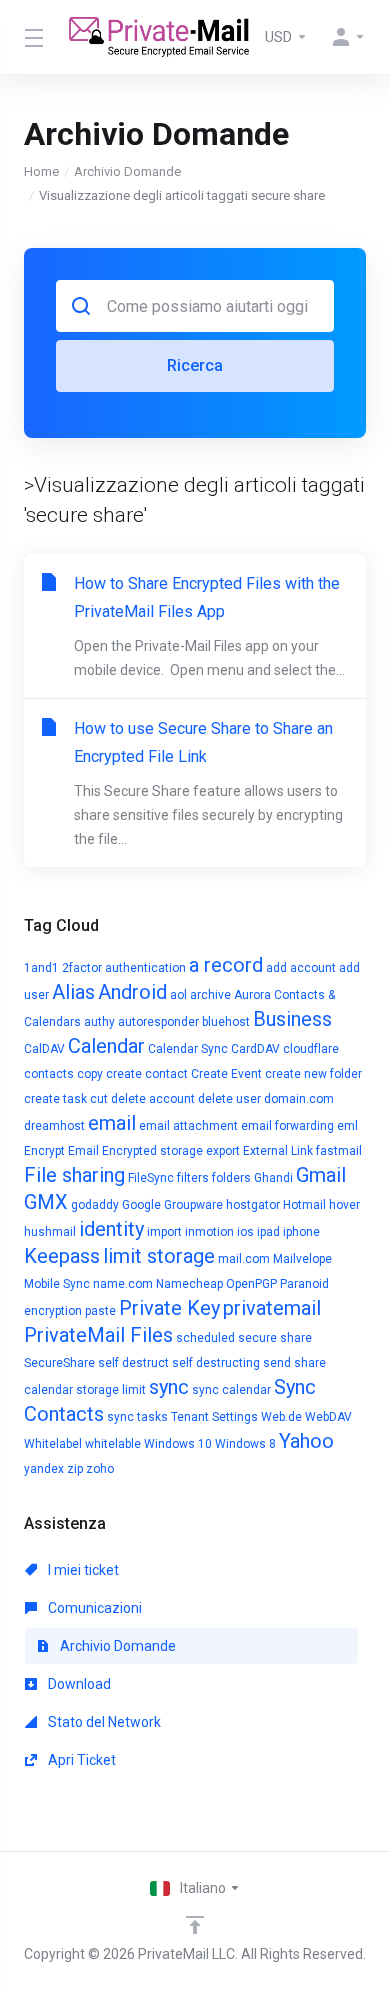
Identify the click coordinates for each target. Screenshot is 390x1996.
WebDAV (328, 1417)
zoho (100, 1469)
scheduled (205, 1338)
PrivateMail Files (98, 1335)
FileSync (151, 1178)
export (223, 1151)
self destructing (216, 1363)
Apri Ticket (80, 1760)
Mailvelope (302, 1259)
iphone (301, 1232)
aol (178, 995)
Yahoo (306, 1441)
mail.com (244, 1259)
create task (55, 1099)
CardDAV (255, 1049)
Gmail (321, 1175)
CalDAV (44, 1049)
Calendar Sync (188, 1049)
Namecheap (189, 1284)
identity (111, 1229)
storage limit (111, 1390)
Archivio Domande (127, 171)
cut (99, 1099)
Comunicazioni (93, 1608)
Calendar (106, 1046)
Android (132, 992)
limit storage (159, 1256)
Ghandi (273, 1178)
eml (347, 1126)
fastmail (339, 1151)
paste (100, 1311)
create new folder (313, 1074)
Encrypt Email (61, 1151)
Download (78, 1684)
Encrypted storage (152, 1151)
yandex (44, 1469)
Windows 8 (245, 1444)
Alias (73, 992)
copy (90, 1074)
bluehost (226, 1022)
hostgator (253, 1205)
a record (226, 965)
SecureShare (59, 1363)
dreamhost (54, 1126)
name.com (123, 1284)
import (164, 1232)
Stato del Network (103, 1722)
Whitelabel (53, 1444)
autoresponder (158, 1022)
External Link (278, 1151)
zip (75, 1469)
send (277, 1363)
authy (99, 1022)
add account (301, 968)
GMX (46, 1202)
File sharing (74, 1175)
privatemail (272, 1308)
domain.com (299, 1099)
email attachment (188, 1126)
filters (193, 1178)
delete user (229, 1099)
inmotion (209, 1232)
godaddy (95, 1205)
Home (41, 171)
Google (141, 1205)
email (112, 1123)
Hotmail (304, 1205)
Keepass (62, 1256)
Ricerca (195, 365)
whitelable (113, 1444)
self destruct (133, 1363)
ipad (268, 1232)
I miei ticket (82, 1570)
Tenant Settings (214, 1417)
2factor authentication (124, 968)
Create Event (226, 1074)
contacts (49, 1074)
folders (231, 1178)
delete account (153, 1099)
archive (210, 995)
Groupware (193, 1205)
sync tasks (137, 1417)
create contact (147, 1074)
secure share (275, 1338)
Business (292, 1019)
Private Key (169, 1308)
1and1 (41, 968)
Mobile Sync (57, 1284)
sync (169, 1387)
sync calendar (231, 1390)
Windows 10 (178, 1444)
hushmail (50, 1232)
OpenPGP (251, 1284)
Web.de (281, 1417)
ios (245, 1232)
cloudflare (311, 1049)
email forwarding (287, 1126)
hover (344, 1205)
